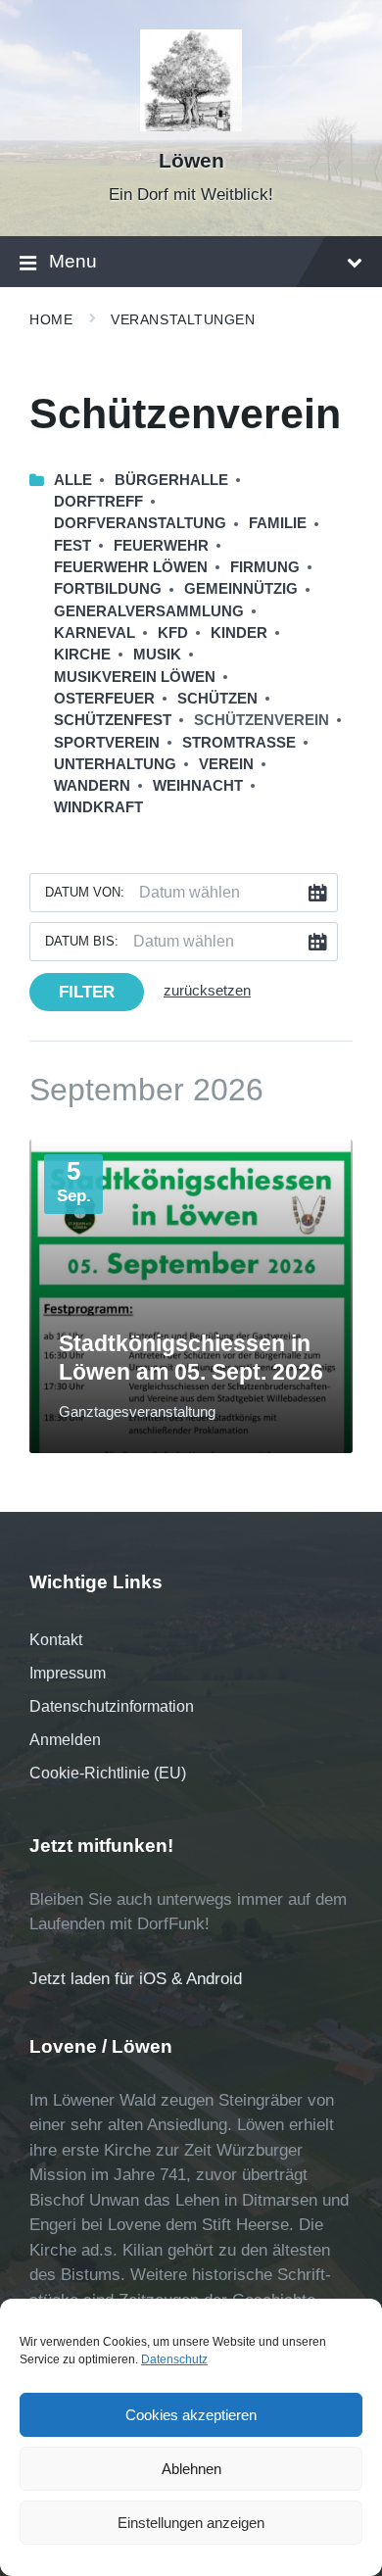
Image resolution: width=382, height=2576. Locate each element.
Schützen (217, 699)
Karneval (95, 633)
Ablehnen (191, 2469)
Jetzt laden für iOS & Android (136, 1979)
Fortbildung (108, 589)
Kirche (82, 655)
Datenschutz (174, 2359)
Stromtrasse (239, 743)
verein (226, 764)
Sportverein (107, 743)
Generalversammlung (149, 611)
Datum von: (85, 892)
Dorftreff (98, 502)
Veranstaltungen (183, 319)
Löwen (191, 161)
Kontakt (56, 1640)
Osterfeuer (104, 699)
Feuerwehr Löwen (131, 567)
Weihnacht (198, 786)
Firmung (265, 567)
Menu (73, 261)
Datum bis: (82, 941)
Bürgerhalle (171, 480)
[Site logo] (191, 126)
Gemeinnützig (241, 589)
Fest (72, 546)
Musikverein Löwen (135, 677)
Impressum (68, 1673)
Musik (157, 655)
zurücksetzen (207, 991)
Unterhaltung (115, 764)
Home (51, 319)
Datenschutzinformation (112, 1706)
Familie (278, 523)
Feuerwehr (161, 546)
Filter (87, 992)
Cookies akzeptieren (191, 2415)
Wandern (92, 786)
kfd (173, 633)
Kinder (239, 633)
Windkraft (98, 807)
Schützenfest (113, 720)
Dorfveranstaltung (140, 523)
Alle (73, 480)
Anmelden (65, 1740)
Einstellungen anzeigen (191, 2523)
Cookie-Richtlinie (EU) (108, 1773)
